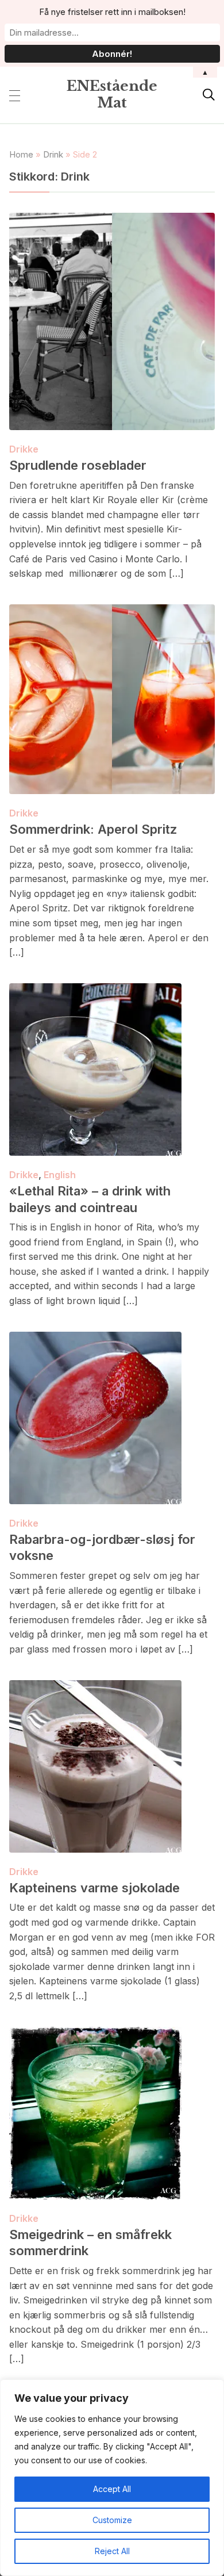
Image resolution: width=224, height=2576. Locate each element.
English (60, 1175)
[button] (15, 95)
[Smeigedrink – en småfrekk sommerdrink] (95, 2034)
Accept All (112, 2489)
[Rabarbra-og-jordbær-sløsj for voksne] (95, 1339)
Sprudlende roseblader (78, 465)
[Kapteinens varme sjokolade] (95, 1688)
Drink (53, 154)
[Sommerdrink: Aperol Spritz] (112, 612)
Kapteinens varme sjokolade (94, 1888)
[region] (112, 2478)
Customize (112, 2520)
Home (21, 154)
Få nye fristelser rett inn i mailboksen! (112, 12)
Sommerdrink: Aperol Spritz (93, 829)
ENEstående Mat (112, 94)
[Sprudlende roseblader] (112, 220)
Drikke (24, 449)
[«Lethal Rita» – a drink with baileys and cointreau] (95, 991)
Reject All (112, 2551)
